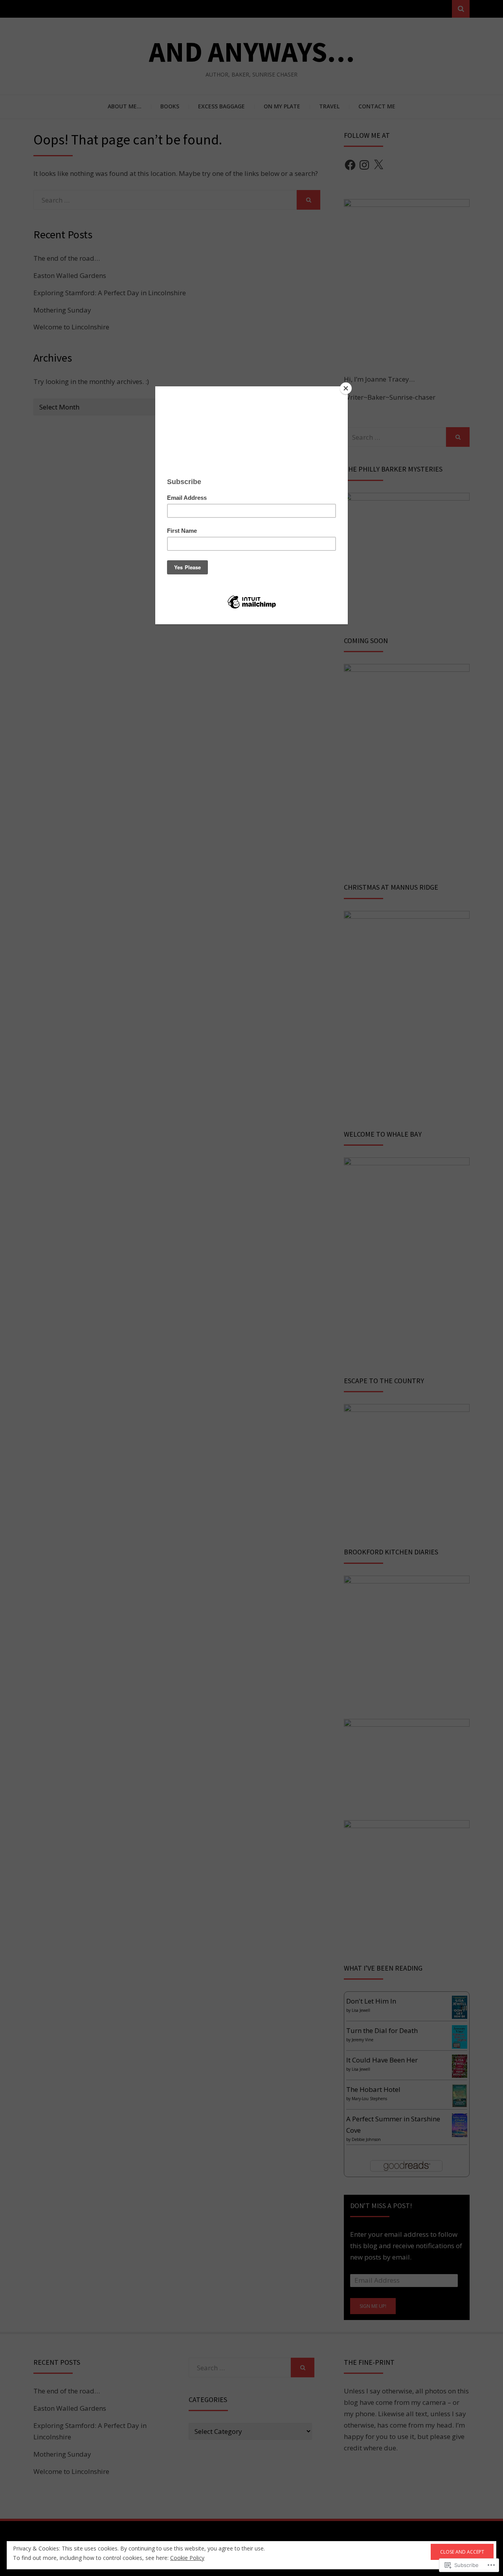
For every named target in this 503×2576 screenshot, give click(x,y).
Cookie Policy (187, 2558)
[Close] (346, 388)
